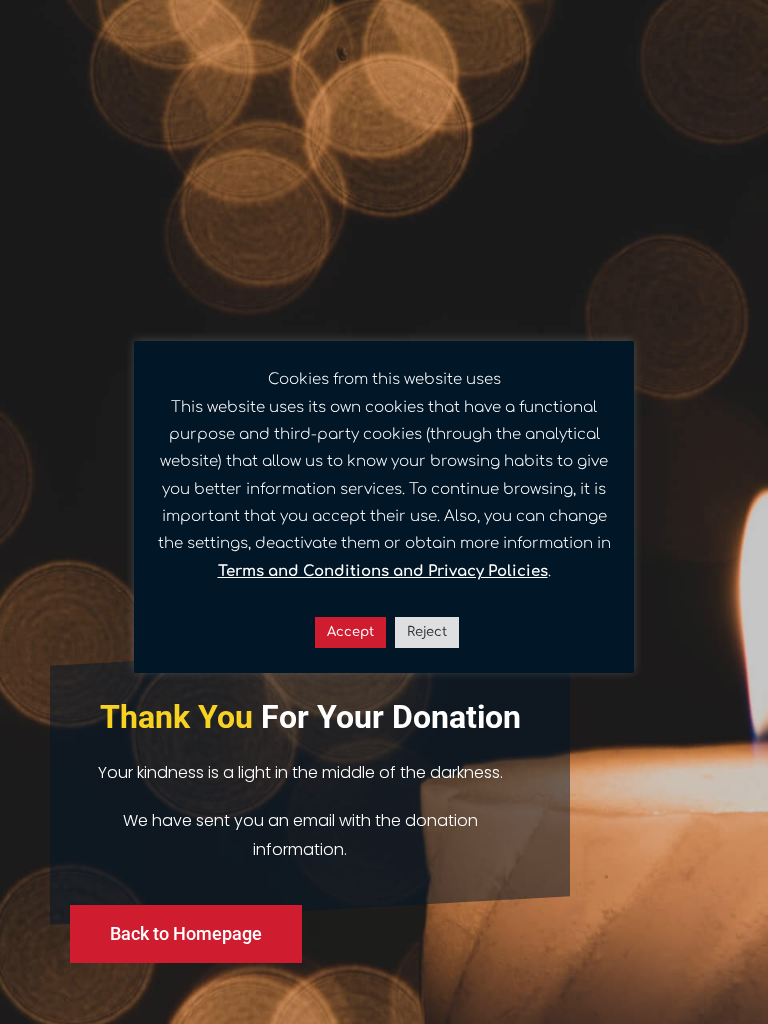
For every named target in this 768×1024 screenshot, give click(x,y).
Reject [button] (427, 632)
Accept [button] (350, 632)
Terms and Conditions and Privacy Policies (383, 571)
